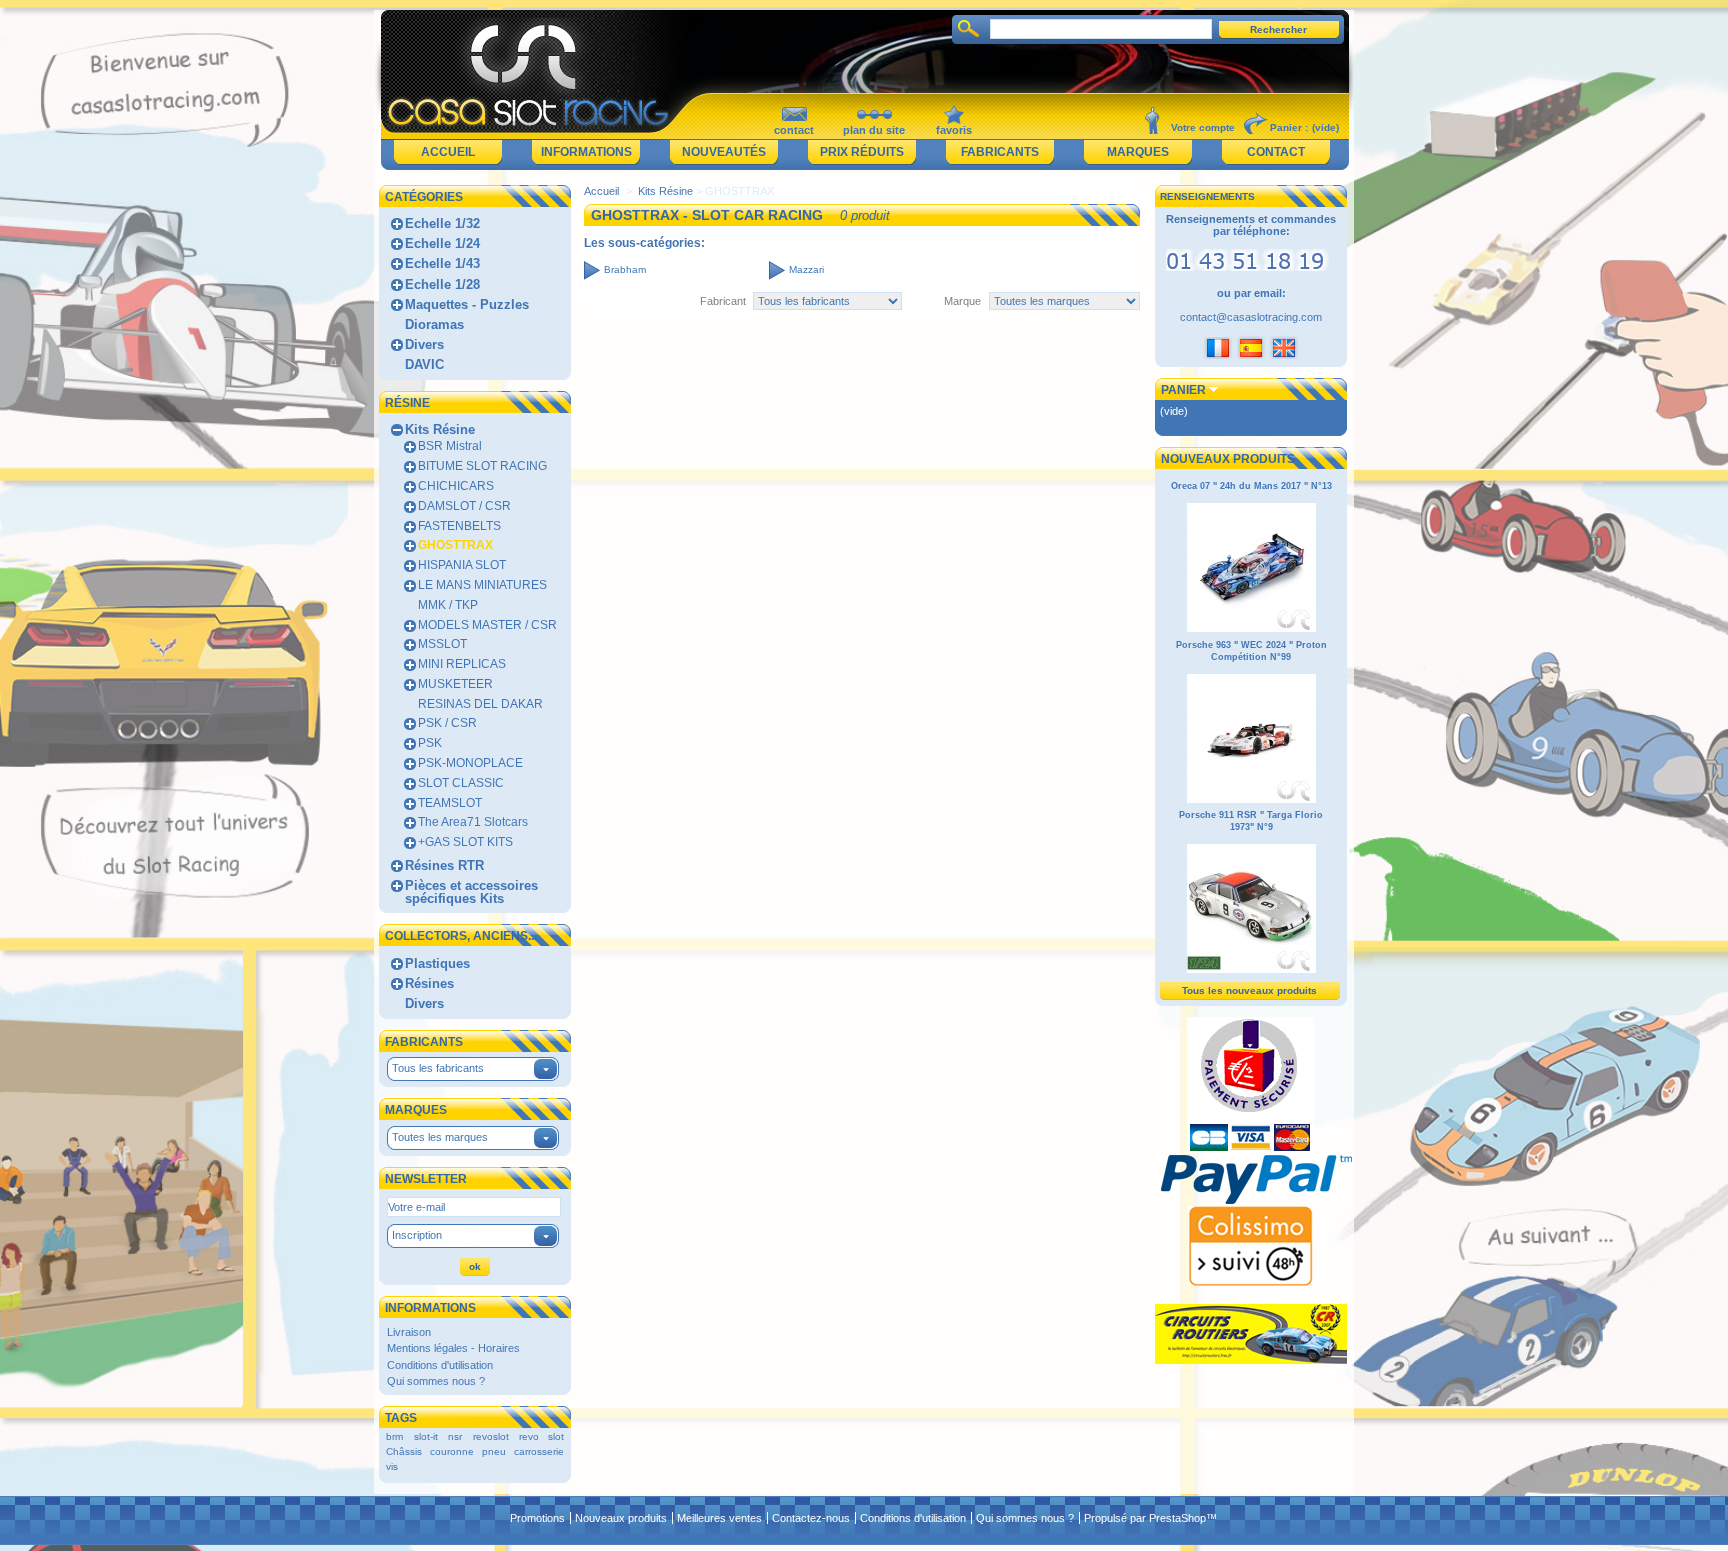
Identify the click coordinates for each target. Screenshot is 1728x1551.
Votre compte (1203, 127)
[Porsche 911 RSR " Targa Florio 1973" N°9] (1251, 970)
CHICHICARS (456, 486)
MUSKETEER (455, 684)
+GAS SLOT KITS (465, 842)
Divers (424, 344)
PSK (430, 743)
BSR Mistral (450, 446)
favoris (954, 130)
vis (392, 1466)
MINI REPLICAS (462, 664)
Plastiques (437, 963)
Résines (429, 983)
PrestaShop (1177, 1518)
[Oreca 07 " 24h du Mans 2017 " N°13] (1251, 629)
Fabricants (1000, 152)
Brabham (625, 269)
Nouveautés (724, 152)
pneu (494, 1451)
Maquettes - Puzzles (467, 304)
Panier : (1289, 127)
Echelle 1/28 (442, 284)
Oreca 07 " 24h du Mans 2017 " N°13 (1251, 486)
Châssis (404, 1451)
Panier (1183, 390)
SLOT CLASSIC (461, 783)
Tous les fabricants (438, 1068)
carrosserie (539, 1451)
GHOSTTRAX (455, 545)
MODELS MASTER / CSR (487, 625)
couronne (452, 1451)
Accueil (448, 152)
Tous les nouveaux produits (1249, 990)
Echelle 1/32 (442, 223)
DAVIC (424, 364)
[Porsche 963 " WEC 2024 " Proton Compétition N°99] (1251, 800)
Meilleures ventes (719, 1518)
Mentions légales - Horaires (453, 1348)
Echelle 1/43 (442, 263)
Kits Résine (440, 429)
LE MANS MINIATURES (482, 585)
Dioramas (434, 324)
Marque (962, 301)
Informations (586, 152)
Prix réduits (862, 152)
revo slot (541, 1436)
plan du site (874, 130)
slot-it (426, 1436)
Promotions (537, 1518)
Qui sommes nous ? (436, 1381)
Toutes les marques (440, 1137)
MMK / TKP (448, 605)
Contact (1276, 152)
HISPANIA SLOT (462, 565)
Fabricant (723, 301)
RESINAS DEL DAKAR (480, 704)
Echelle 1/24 (442, 243)
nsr (455, 1436)
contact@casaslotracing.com (1251, 317)
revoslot (491, 1436)
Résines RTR (444, 865)
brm (394, 1436)
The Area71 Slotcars (473, 822)
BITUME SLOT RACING (482, 466)
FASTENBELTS (459, 526)
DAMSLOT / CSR (464, 506)
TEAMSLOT (450, 803)
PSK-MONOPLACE (470, 763)
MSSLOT (442, 644)
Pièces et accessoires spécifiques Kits (471, 892)
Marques (1138, 152)
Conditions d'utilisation (440, 1365)
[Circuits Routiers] (1251, 1360)
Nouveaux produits (1228, 459)
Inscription (417, 1235)
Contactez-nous (811, 1518)
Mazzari (806, 269)
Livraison (409, 1332)
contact (794, 130)
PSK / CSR (447, 723)
